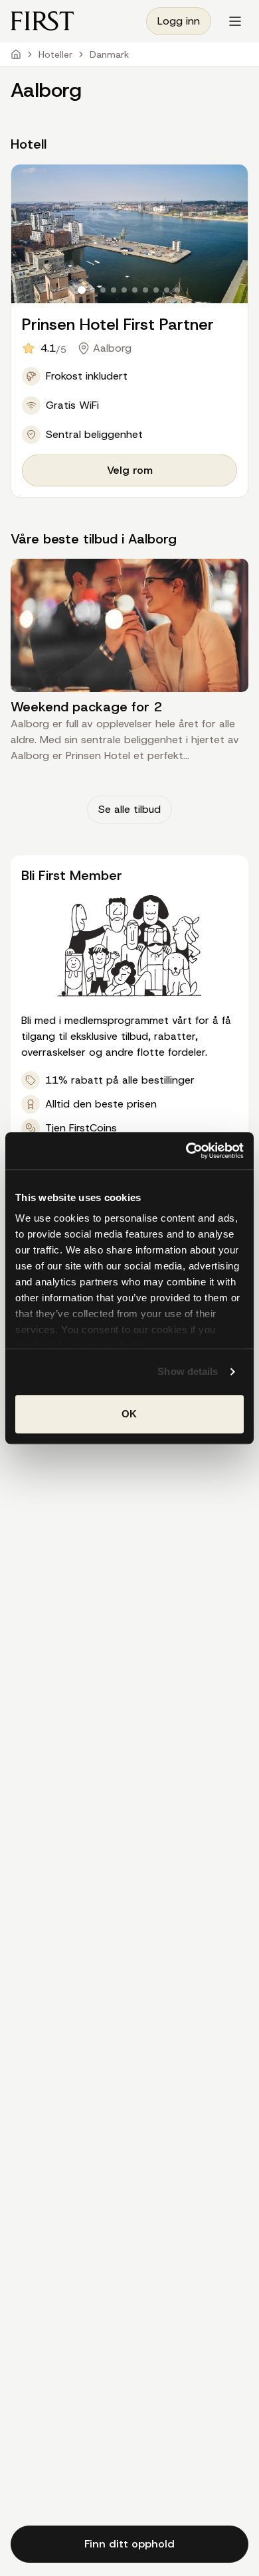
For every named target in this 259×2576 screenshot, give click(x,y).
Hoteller (55, 54)
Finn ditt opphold (129, 2544)
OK (129, 1414)
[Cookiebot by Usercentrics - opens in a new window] (186, 1151)
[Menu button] (235, 21)
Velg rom (130, 470)
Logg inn (179, 21)
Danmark (109, 54)
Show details (188, 1371)
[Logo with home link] (43, 21)
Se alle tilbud (129, 809)
